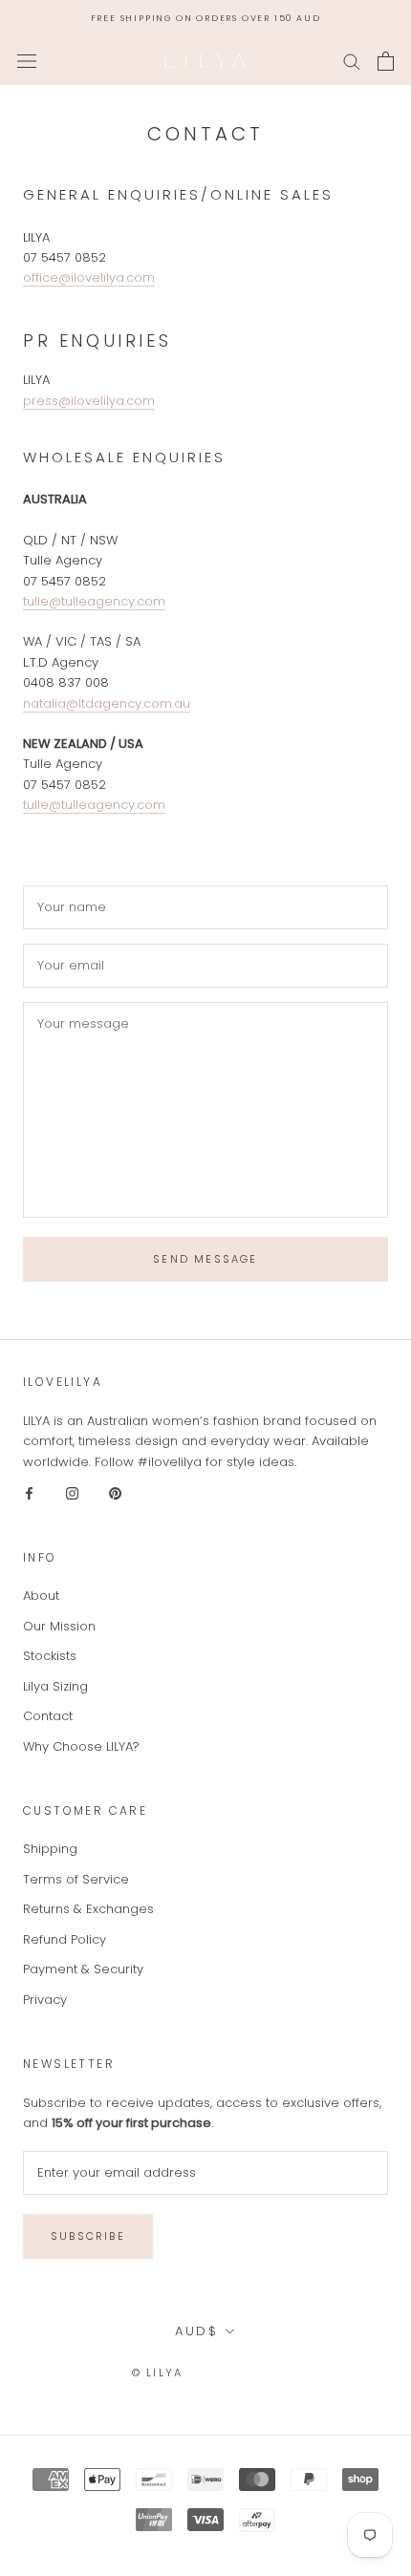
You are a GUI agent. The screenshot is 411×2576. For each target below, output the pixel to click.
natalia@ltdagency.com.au (107, 703)
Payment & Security (83, 1969)
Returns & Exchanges (88, 1909)
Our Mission (59, 1626)
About (41, 1596)
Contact (48, 1716)
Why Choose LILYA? (81, 1746)
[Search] (352, 61)
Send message (205, 1259)
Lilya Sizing (55, 1686)
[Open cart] (386, 61)
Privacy (45, 2000)
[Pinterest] (115, 1492)
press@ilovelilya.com (89, 401)
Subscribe (88, 2236)
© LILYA (157, 2373)
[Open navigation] (27, 61)
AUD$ (196, 2331)
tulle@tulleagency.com (94, 601)
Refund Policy (65, 1939)
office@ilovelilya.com (89, 277)
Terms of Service (76, 1879)
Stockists (50, 1656)
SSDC (262, 2372)
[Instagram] (72, 1492)
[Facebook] (29, 1492)
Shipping (50, 1849)
